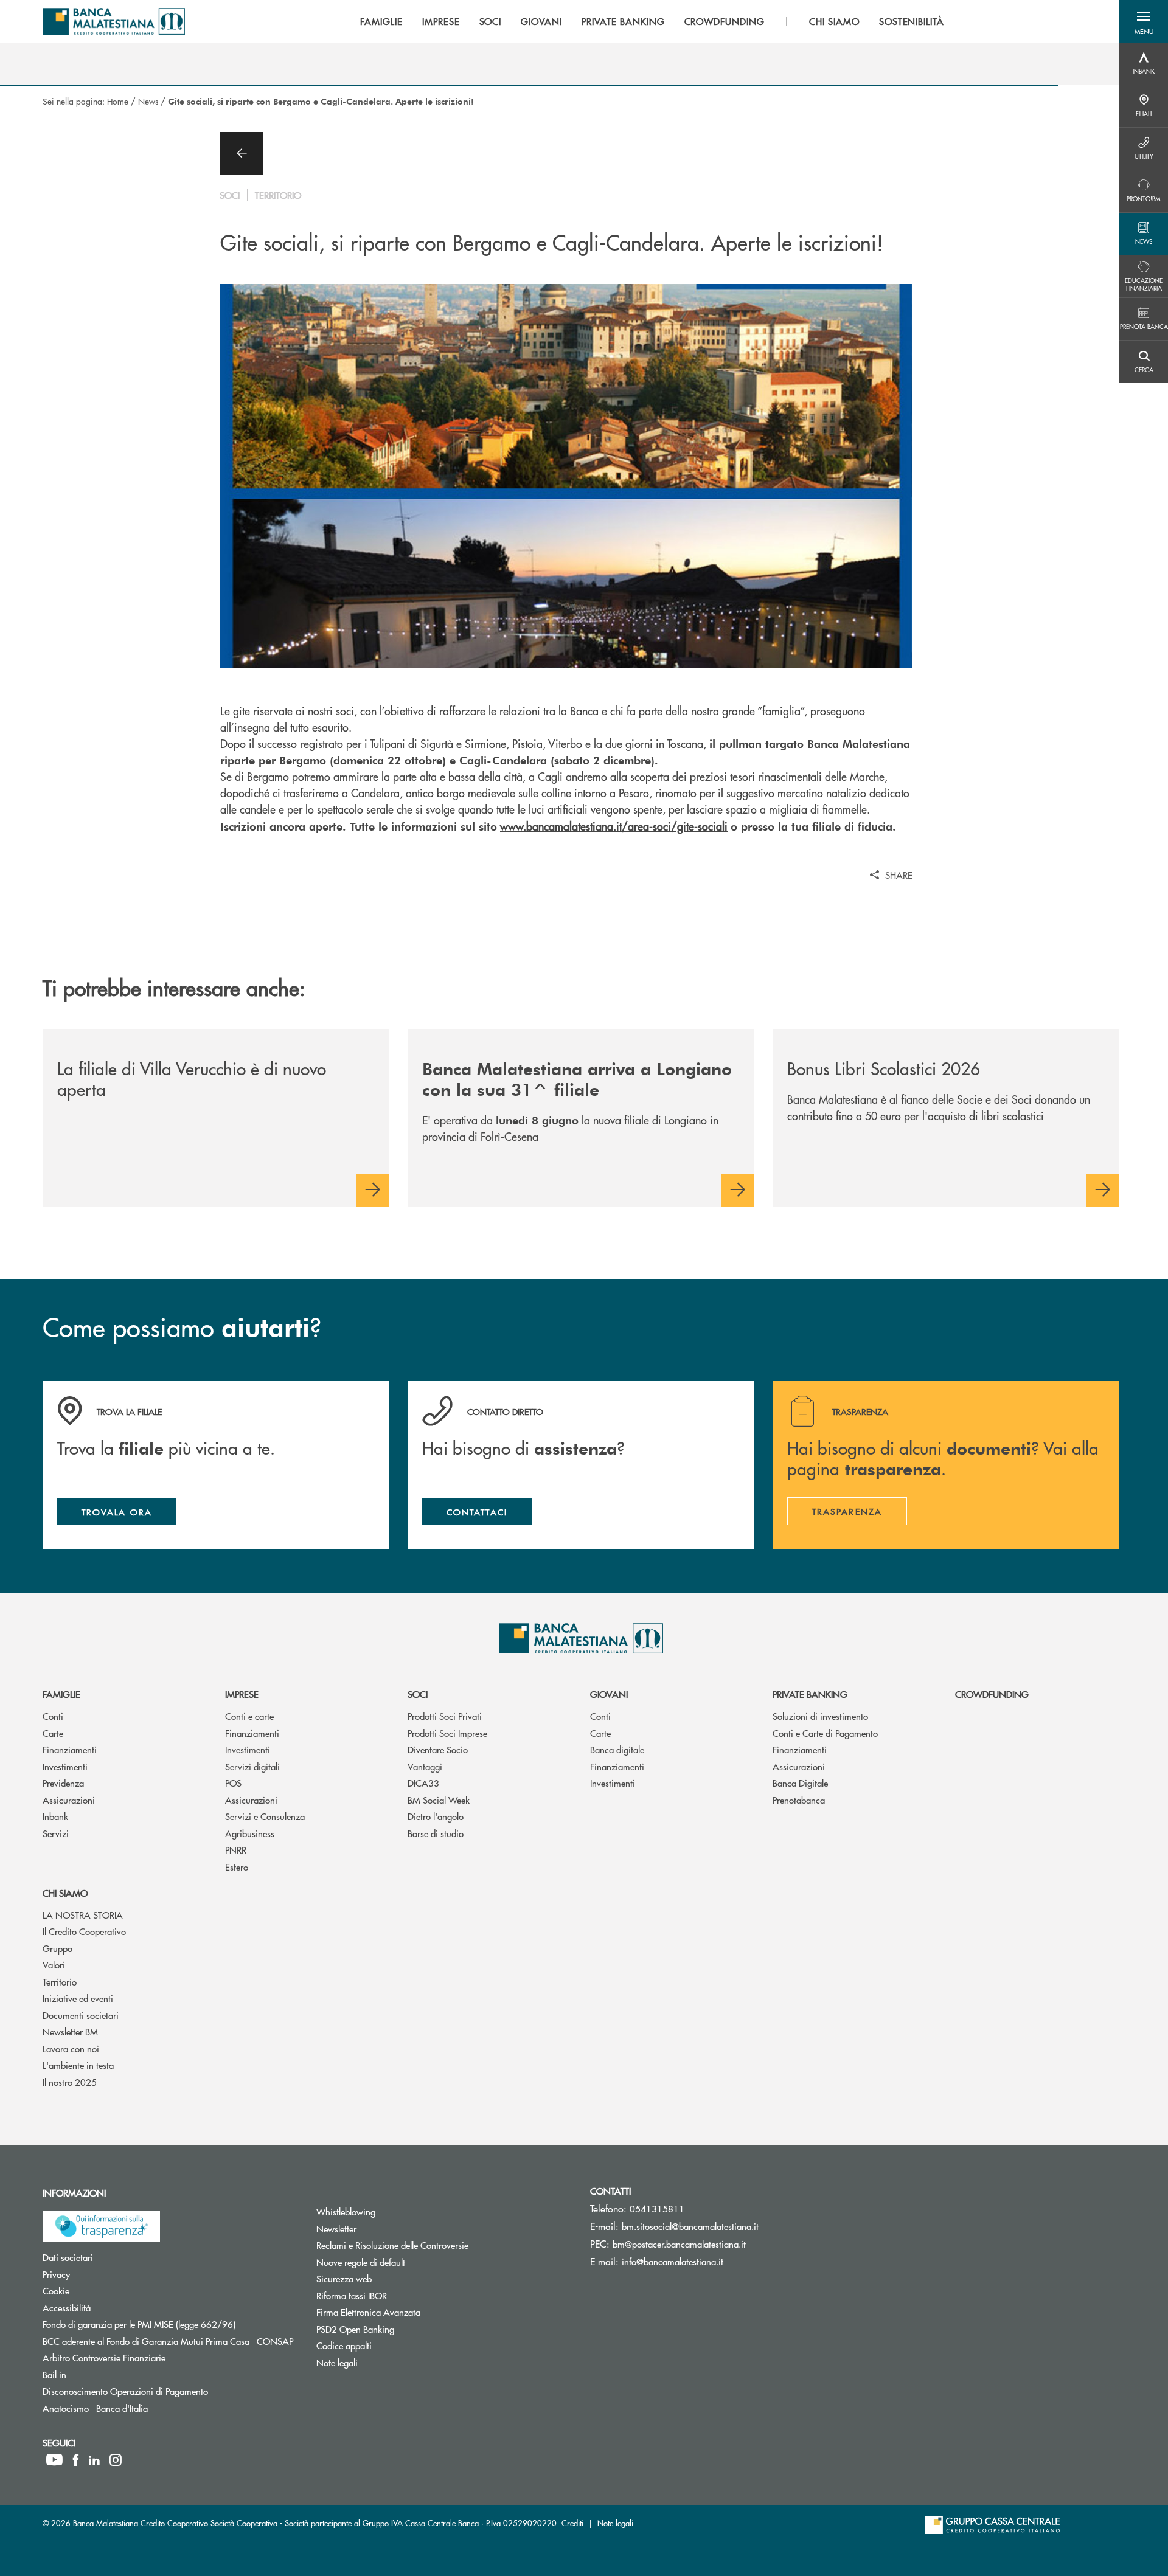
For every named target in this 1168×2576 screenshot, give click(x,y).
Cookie (102, 2290)
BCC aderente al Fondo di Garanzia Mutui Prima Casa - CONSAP (170, 2341)
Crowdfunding (992, 1694)
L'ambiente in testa (78, 2065)
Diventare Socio (438, 1749)
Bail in (100, 2374)
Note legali (383, 2362)
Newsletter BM (70, 2031)
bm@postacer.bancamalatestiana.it (679, 2244)
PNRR (236, 1850)
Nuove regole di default (407, 2262)
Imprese (242, 1694)
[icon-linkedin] (94, 2460)
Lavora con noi (71, 2048)
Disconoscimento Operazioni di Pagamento (170, 2391)
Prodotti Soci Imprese (447, 1733)
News (148, 101)
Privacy (102, 2274)
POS (233, 1783)
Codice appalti (390, 2345)
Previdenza (63, 1783)
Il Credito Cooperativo (84, 1931)
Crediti (572, 2523)
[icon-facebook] (76, 2460)
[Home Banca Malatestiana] (114, 21)
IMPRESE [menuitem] (441, 21)
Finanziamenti (70, 1749)
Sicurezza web (390, 2278)
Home (118, 101)
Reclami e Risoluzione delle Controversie (438, 2245)
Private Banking (810, 1694)
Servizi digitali (252, 1766)
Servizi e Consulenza (265, 1816)
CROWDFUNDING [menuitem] (725, 21)
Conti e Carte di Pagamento (825, 1733)
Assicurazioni (69, 1800)
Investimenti (65, 1766)
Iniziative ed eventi (78, 1998)
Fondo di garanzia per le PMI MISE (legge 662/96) (170, 2324)
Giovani (609, 1694)
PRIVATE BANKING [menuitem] (623, 21)
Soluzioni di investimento (820, 1716)
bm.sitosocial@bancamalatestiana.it (690, 2226)
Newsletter (382, 2228)
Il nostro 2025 (70, 2082)
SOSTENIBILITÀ (912, 21)
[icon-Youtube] (54, 2460)
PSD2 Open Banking (401, 2329)
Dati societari (114, 2257)
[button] (1144, 21)
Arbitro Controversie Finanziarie (150, 2357)
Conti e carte (249, 1716)
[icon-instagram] (116, 2460)
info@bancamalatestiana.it (673, 2261)
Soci (418, 1694)
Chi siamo (65, 1893)
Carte (53, 1733)
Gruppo (57, 1948)
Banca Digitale (800, 1783)
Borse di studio (436, 1833)
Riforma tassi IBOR (398, 2295)
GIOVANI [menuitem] (541, 21)
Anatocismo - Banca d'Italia (141, 2408)
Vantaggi (425, 1766)
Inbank (55, 1816)
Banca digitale (617, 1749)
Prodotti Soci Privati (445, 1716)
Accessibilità (113, 2308)
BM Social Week (439, 1800)
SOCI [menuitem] (491, 21)
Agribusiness (250, 1833)
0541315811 (657, 2208)
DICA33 (423, 1783)
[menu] (652, 21)
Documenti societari (81, 2015)
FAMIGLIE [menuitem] (381, 21)
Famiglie (61, 1694)
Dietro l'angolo (436, 1816)
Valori (54, 1965)
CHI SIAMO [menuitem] (834, 21)
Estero (237, 1867)
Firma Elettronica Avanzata (414, 2312)
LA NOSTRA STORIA (83, 1915)
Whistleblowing (392, 2211)
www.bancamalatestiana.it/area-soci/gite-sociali (614, 826)
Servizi (56, 1833)
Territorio (60, 1982)
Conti (53, 1716)
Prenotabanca (799, 1800)
